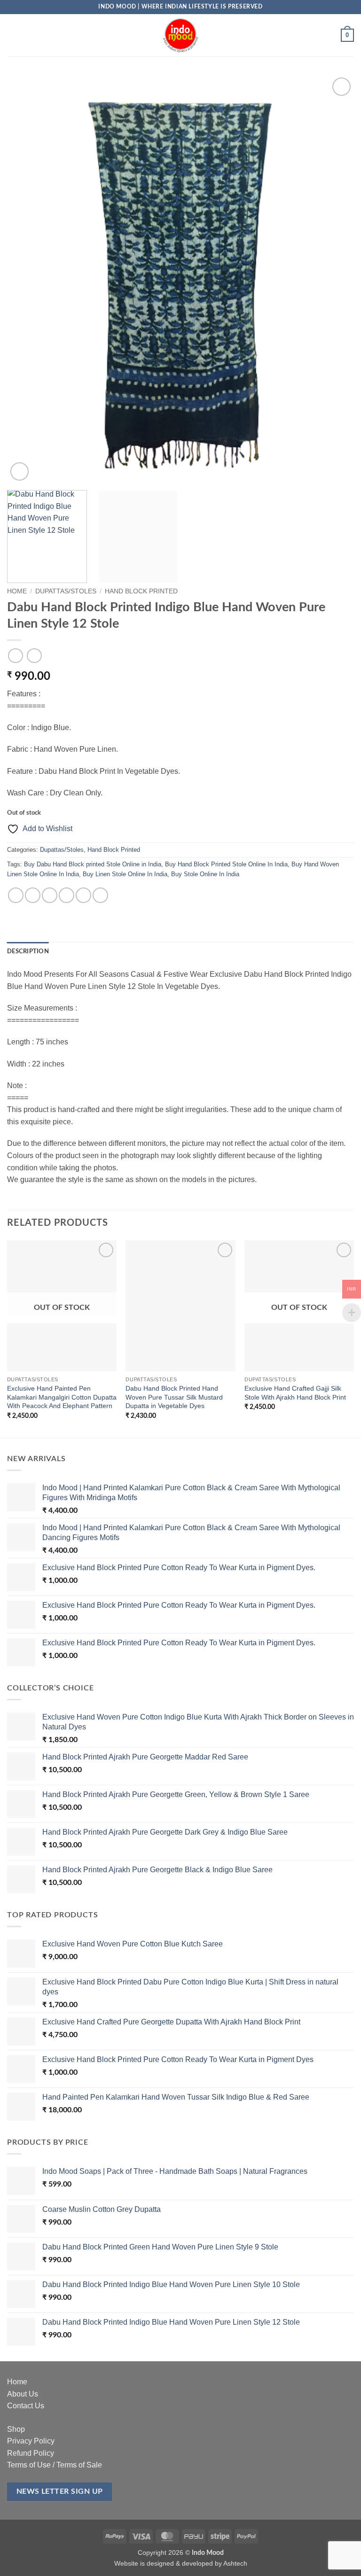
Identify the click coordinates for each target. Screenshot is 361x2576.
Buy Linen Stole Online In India (125, 874)
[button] (13, 35)
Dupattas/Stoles (66, 591)
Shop (16, 2429)
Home (17, 591)
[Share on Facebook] (33, 895)
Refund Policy (31, 2453)
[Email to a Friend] (67, 895)
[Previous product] (34, 656)
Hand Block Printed (141, 591)
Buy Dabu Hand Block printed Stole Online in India (93, 864)
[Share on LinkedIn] (100, 895)
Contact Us (26, 2406)
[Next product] (15, 656)
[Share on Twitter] (50, 895)
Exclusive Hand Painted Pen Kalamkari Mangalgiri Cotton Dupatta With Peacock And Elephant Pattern (62, 1397)
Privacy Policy (31, 2441)
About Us (23, 2394)
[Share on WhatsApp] (16, 895)
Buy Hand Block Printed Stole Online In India (226, 864)
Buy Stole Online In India (205, 874)
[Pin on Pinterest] (83, 895)
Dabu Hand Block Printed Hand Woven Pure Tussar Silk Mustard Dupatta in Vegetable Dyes (174, 1397)
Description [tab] (28, 951)
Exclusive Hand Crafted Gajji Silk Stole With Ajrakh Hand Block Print (295, 1393)
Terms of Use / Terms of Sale (55, 2465)
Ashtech (235, 2563)
